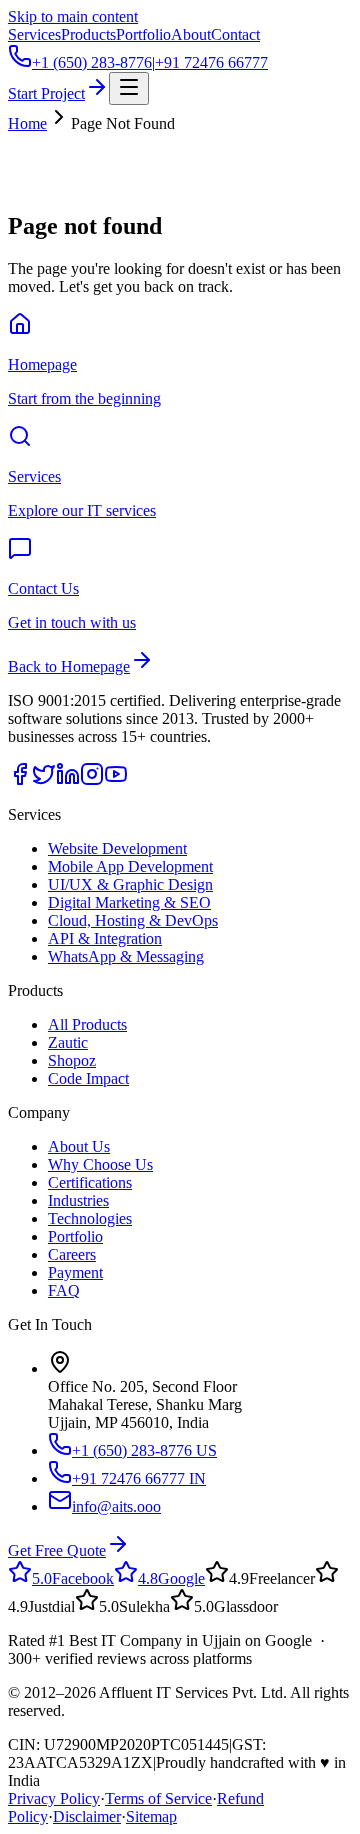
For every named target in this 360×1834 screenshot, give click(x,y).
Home (27, 123)
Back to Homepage (69, 666)
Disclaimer (87, 1816)
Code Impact (88, 1078)
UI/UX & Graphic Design (130, 884)
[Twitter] (44, 780)
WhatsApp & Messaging (126, 956)
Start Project (46, 93)
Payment (75, 1272)
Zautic (68, 1042)
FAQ (64, 1290)
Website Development (117, 848)
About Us (79, 1146)
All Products (87, 1024)
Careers (72, 1254)
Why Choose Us (100, 1164)
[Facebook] (20, 780)
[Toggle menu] (129, 88)
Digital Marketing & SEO (129, 902)
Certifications (90, 1182)
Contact (235, 34)
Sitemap (151, 1816)
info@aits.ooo (116, 1506)
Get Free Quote (57, 1550)
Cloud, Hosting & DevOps (133, 920)
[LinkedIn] (68, 780)
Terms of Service (158, 1798)
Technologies (90, 1218)
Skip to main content (73, 16)
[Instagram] (92, 780)
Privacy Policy (54, 1798)
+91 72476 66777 (211, 62)
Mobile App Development (130, 866)
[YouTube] (116, 780)
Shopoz (72, 1060)
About (191, 34)
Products (88, 34)
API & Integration (105, 938)
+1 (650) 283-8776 (92, 62)
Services (34, 34)
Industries (78, 1200)
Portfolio (143, 34)
